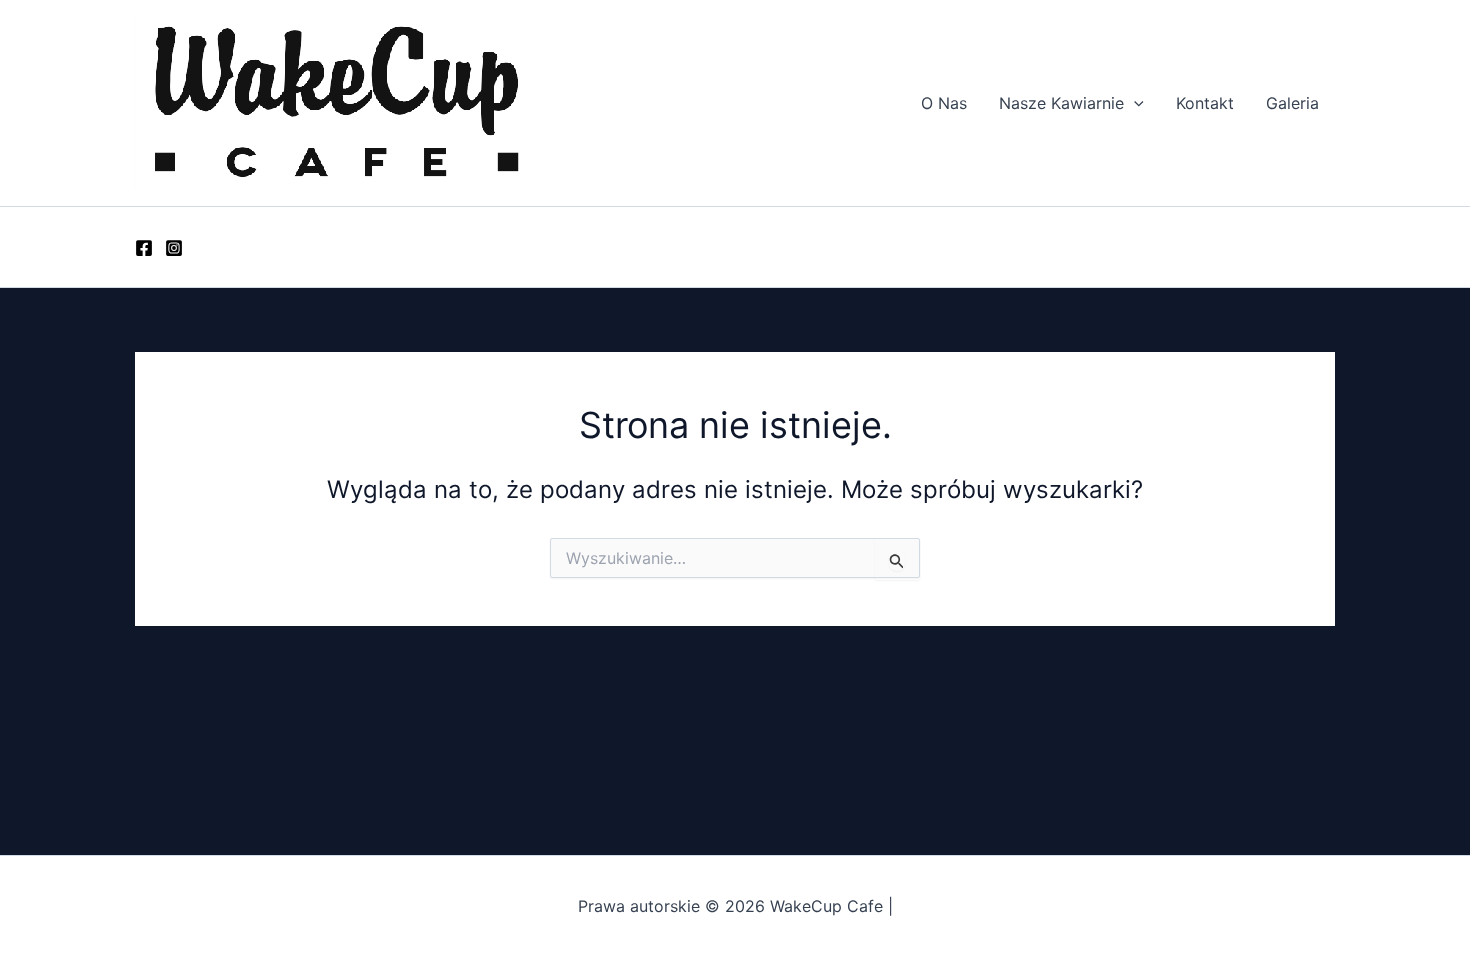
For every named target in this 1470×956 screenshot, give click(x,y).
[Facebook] (144, 248)
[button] (1134, 103)
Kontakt (1205, 103)
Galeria (1292, 103)
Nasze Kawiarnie (1061, 103)
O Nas (944, 103)
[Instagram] (174, 248)
